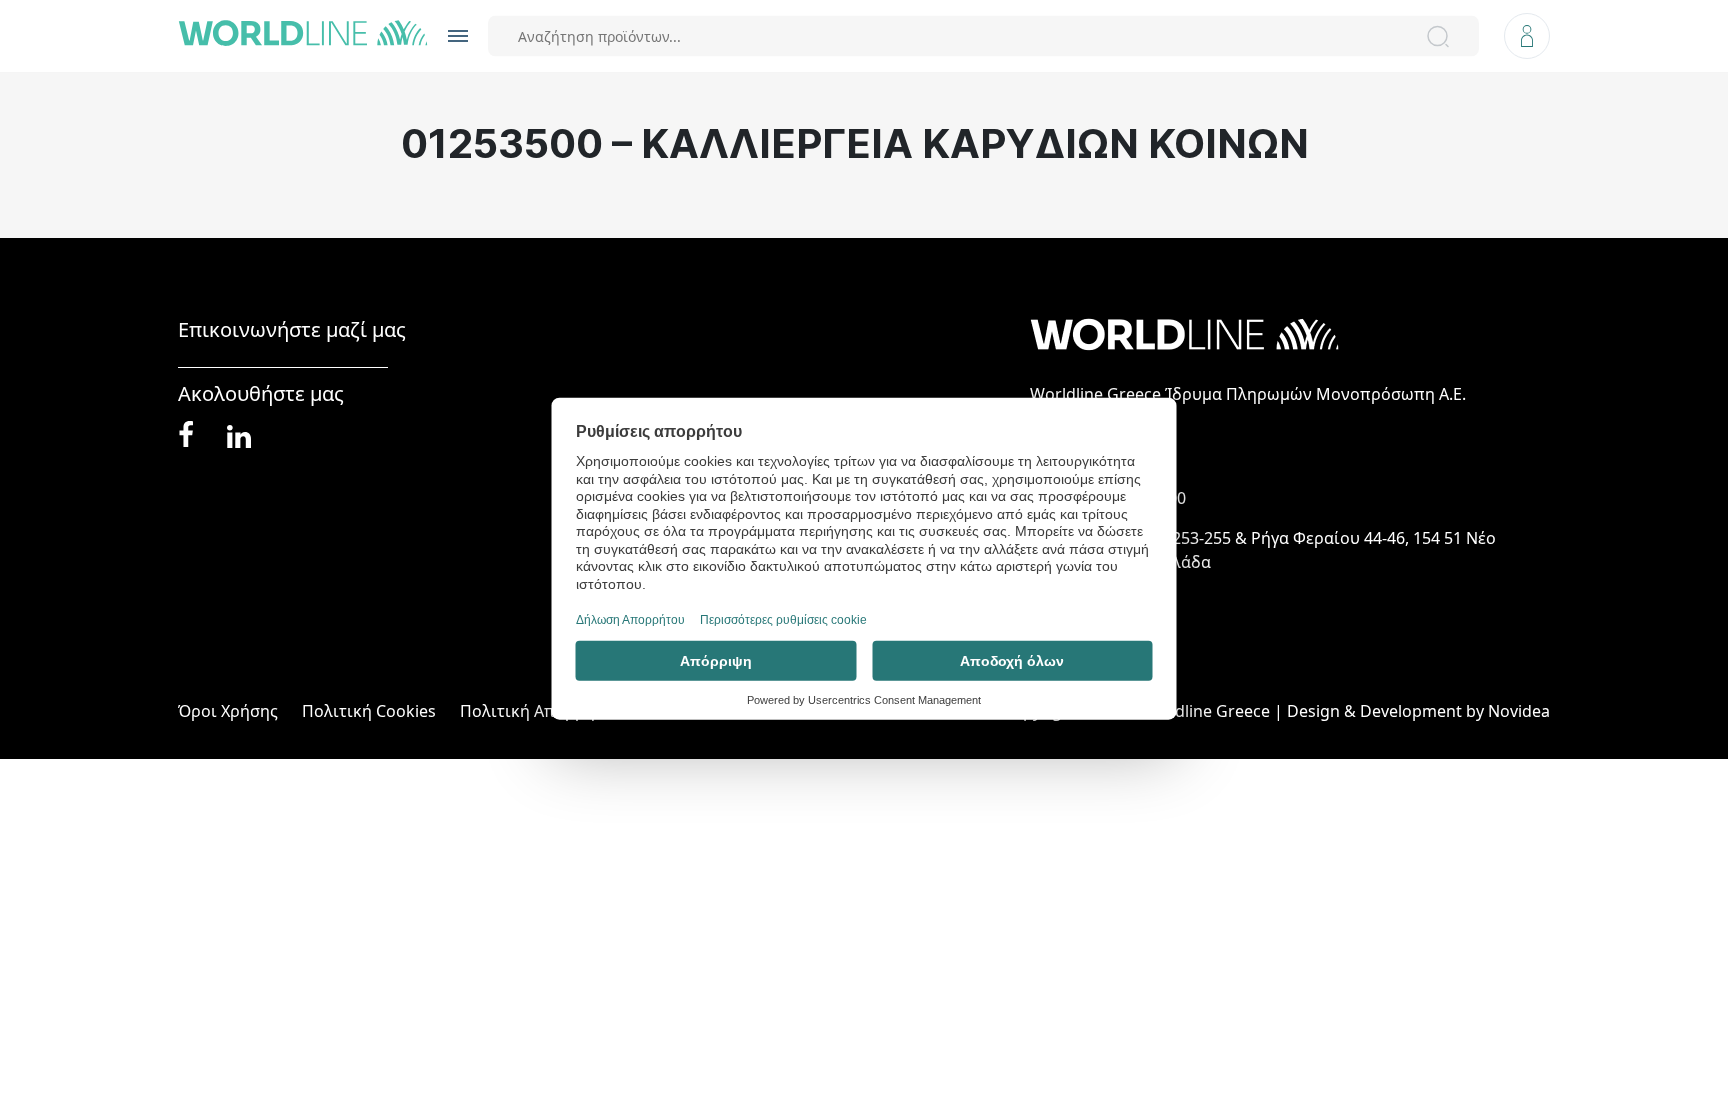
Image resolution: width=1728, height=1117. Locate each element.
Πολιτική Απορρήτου (541, 711)
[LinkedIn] (239, 434)
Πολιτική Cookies (369, 711)
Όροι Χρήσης (228, 711)
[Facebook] (186, 435)
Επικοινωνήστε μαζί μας (292, 330)
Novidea (1519, 711)
